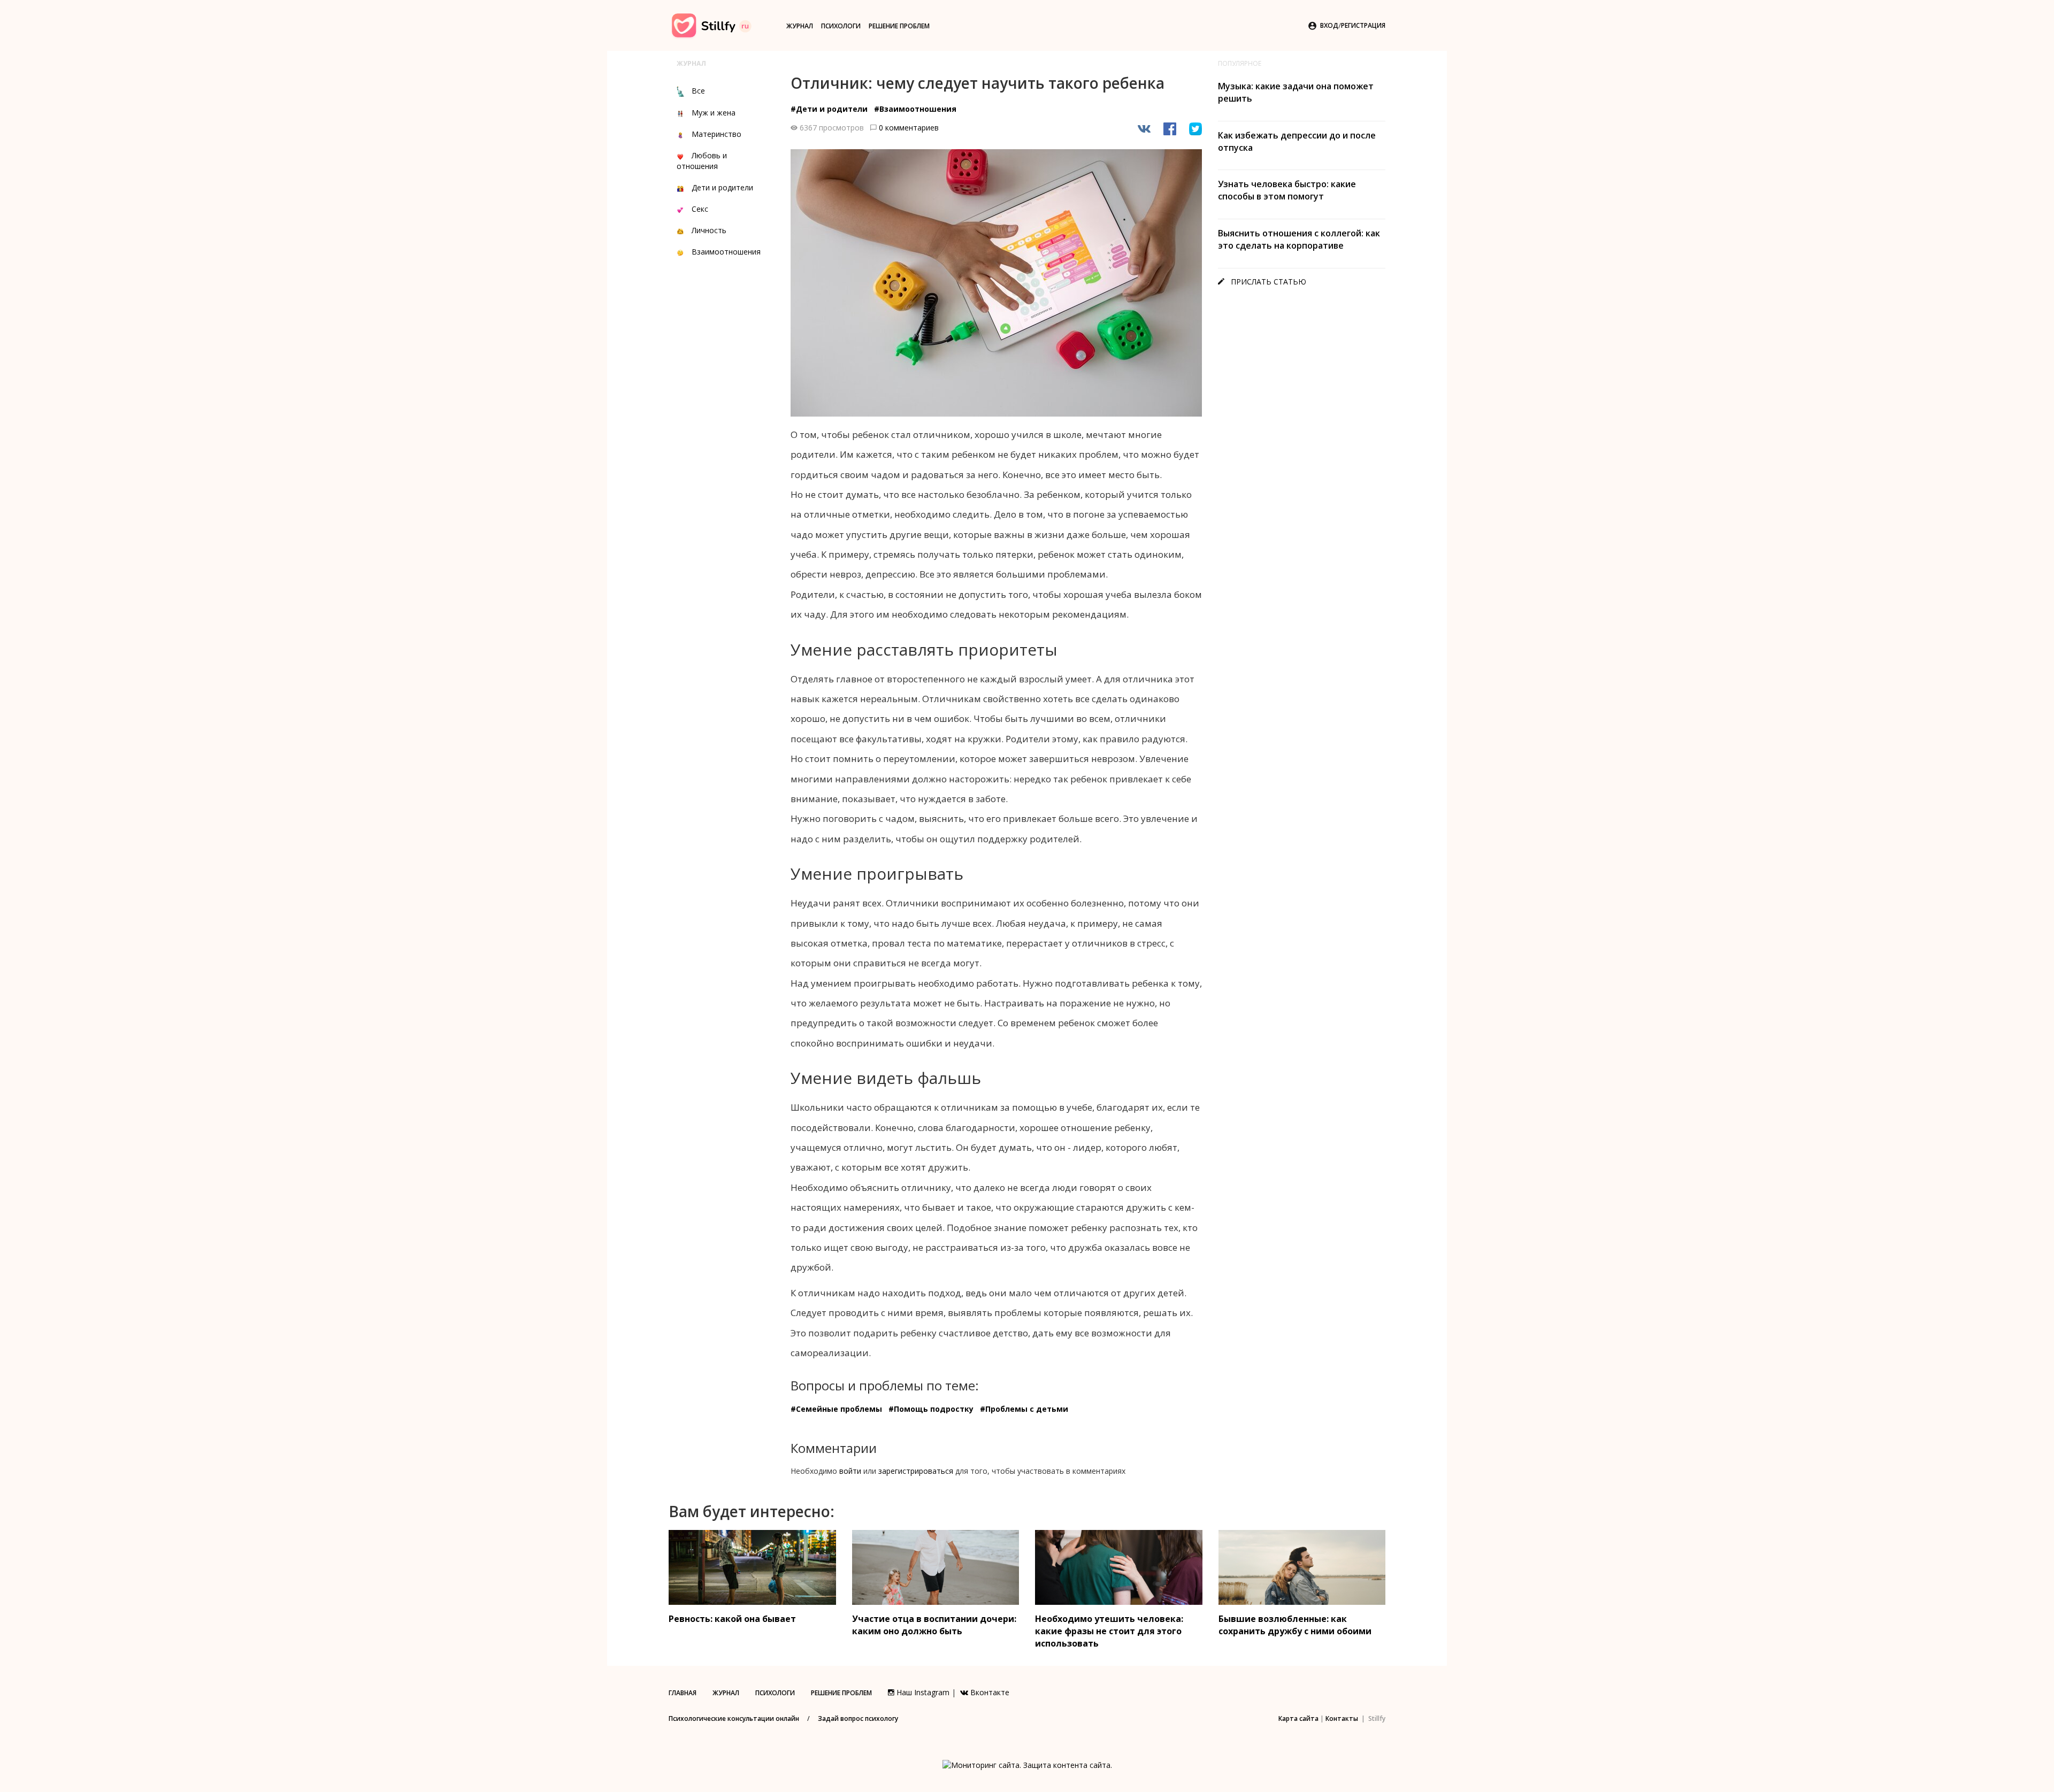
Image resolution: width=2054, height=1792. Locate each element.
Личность (709, 230)
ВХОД (1329, 25)
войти (850, 1471)
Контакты (1342, 1718)
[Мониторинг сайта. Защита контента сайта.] (1027, 1764)
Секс (700, 209)
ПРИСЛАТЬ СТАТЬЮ (1262, 282)
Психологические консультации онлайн (734, 1718)
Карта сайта (1298, 1718)
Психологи (841, 26)
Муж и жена (714, 113)
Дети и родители (722, 187)
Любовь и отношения (702, 161)
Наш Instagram (922, 1692)
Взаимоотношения (726, 252)
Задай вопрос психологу (858, 1718)
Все (698, 91)
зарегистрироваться (916, 1471)
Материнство (716, 134)
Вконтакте (989, 1692)
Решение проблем (899, 26)
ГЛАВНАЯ (683, 1693)
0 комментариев (909, 128)
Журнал (800, 26)
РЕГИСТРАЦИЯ (1363, 25)
